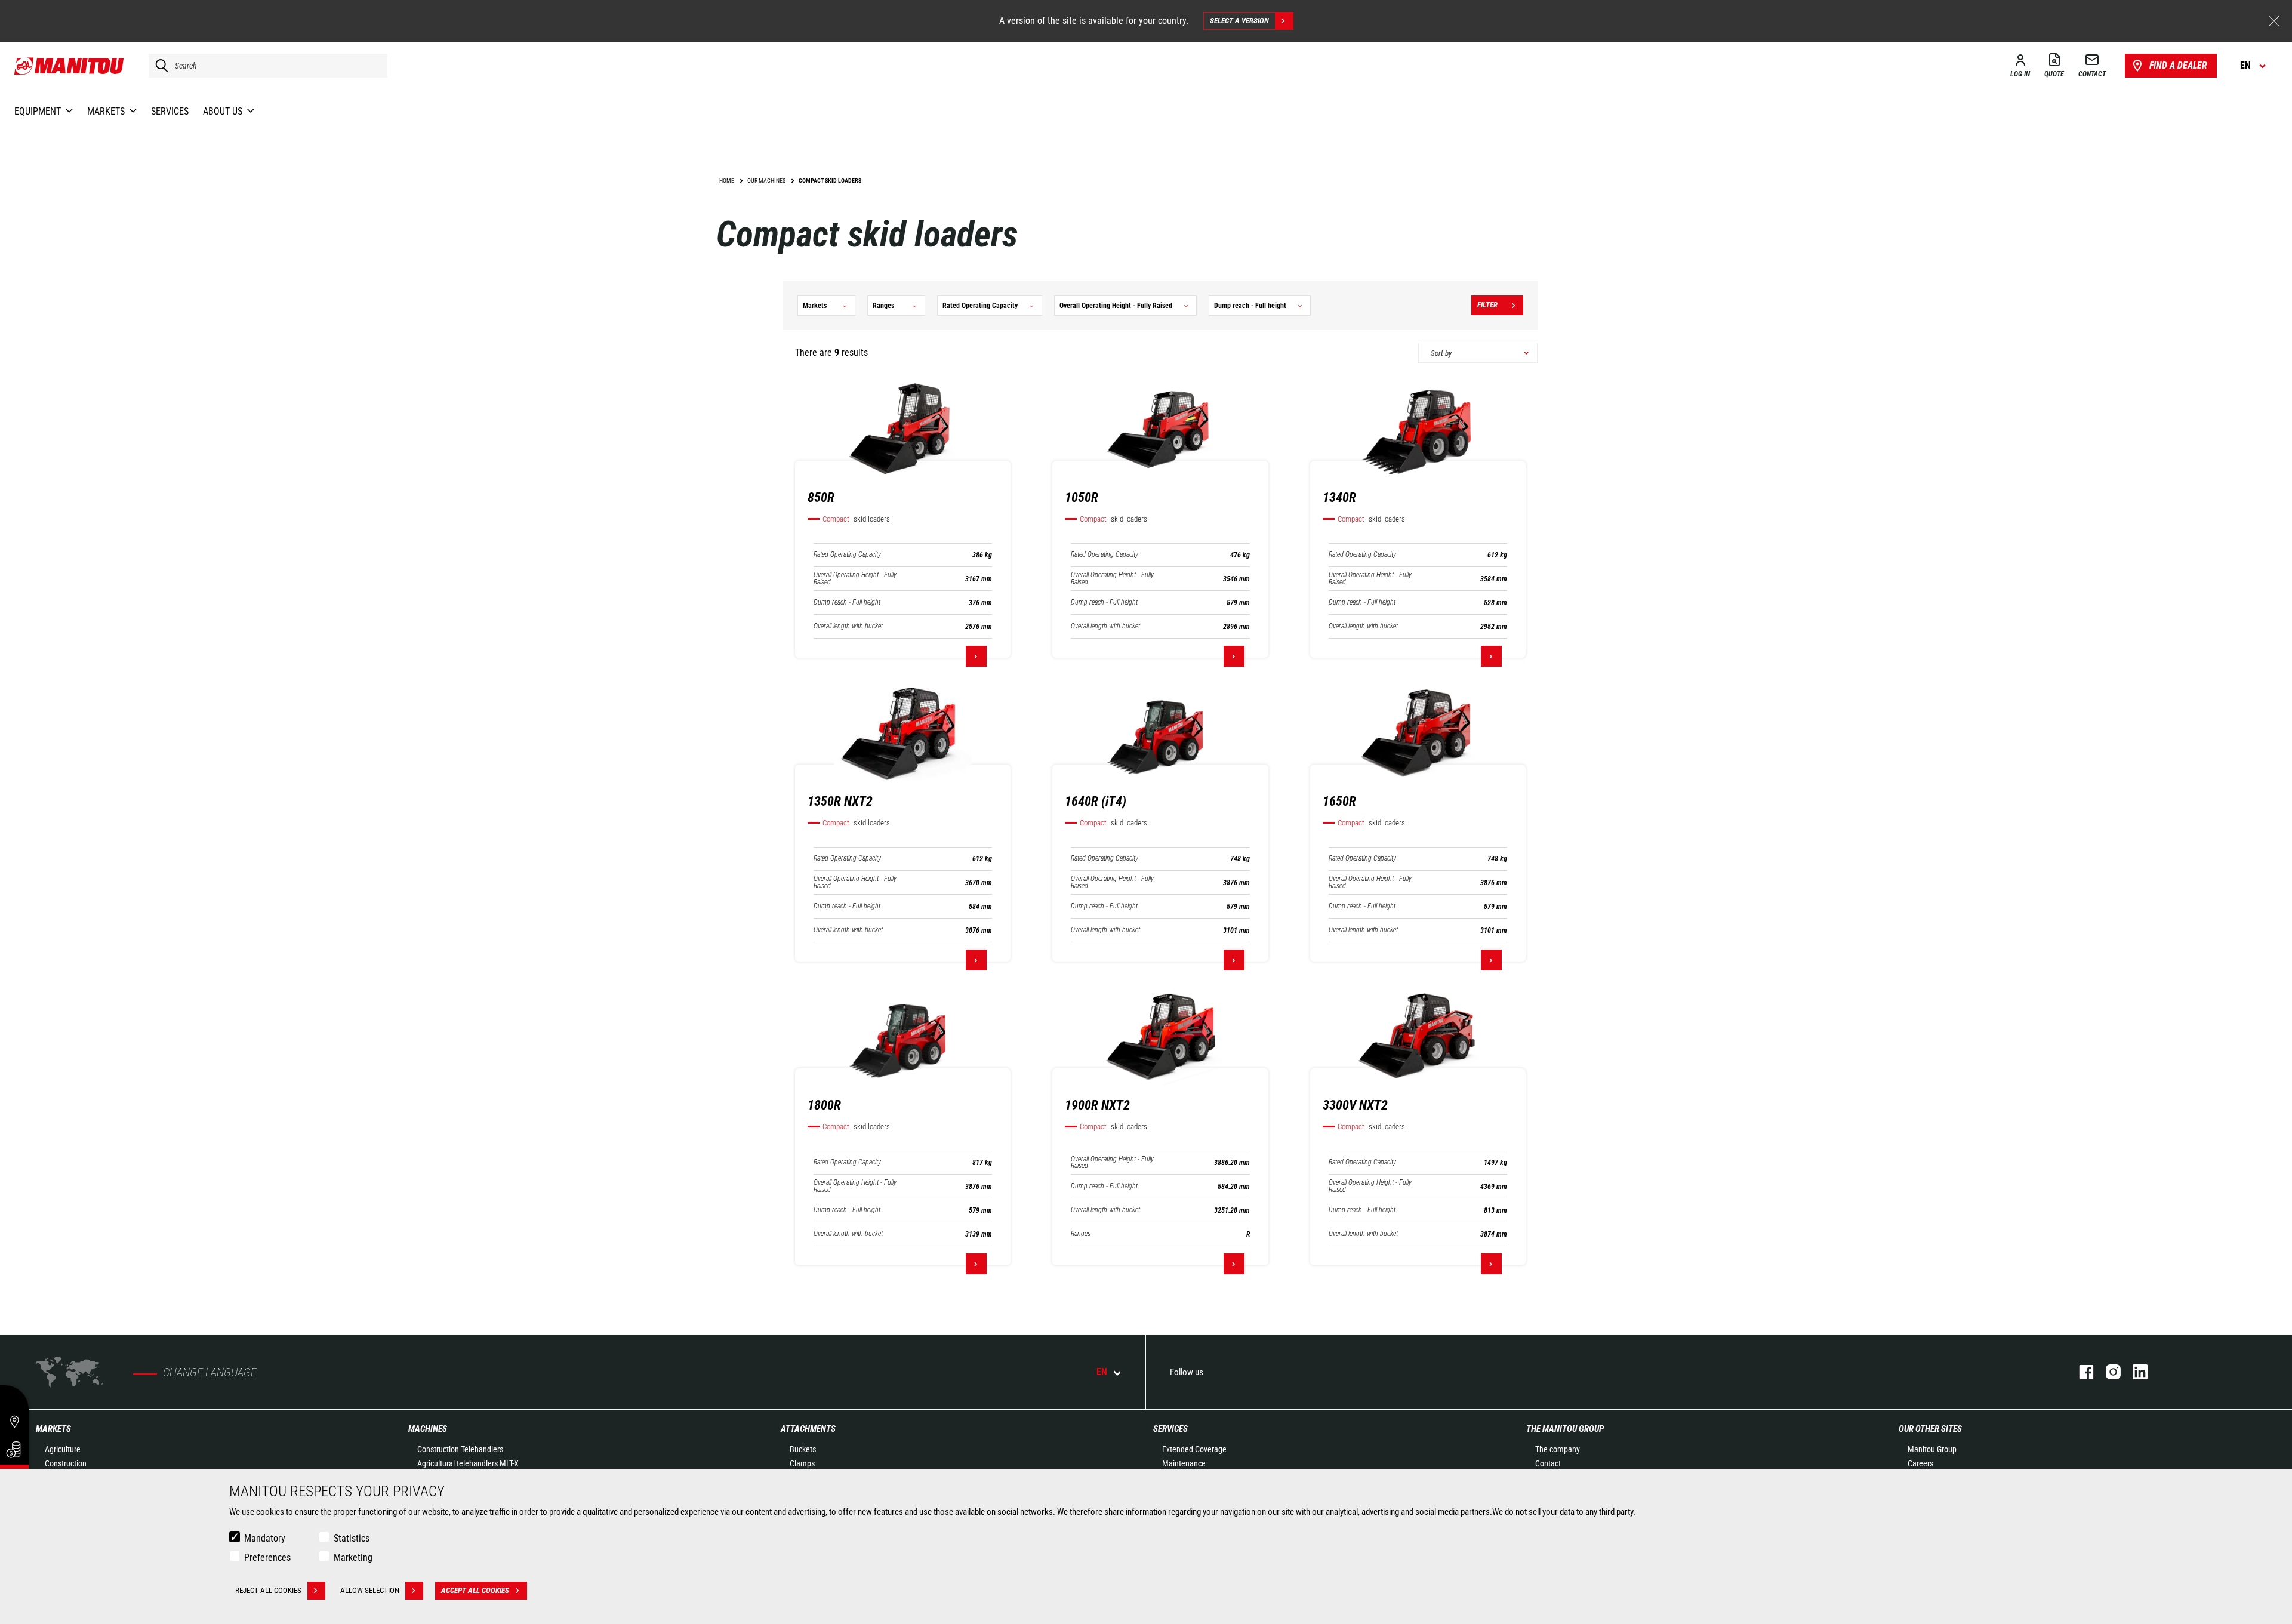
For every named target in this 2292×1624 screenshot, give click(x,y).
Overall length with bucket (848, 626)
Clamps (802, 1463)
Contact (1548, 1463)
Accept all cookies (475, 1590)
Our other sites (1930, 1429)
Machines (428, 1429)
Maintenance (1184, 1463)
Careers (1920, 1463)
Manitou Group (1932, 1449)
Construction (66, 1463)
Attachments (808, 1429)
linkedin (2134, 1372)
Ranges (1081, 1234)
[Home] (70, 66)
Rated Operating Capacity (847, 555)
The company (1558, 1449)
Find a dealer (2178, 65)
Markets (53, 1429)
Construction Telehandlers (460, 1449)
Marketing (353, 1557)
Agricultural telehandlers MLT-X (468, 1463)
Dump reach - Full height (847, 603)
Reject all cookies (268, 1590)
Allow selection (370, 1590)
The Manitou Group (1565, 1429)
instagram (2107, 1372)
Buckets (803, 1449)
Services (1170, 1429)
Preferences (267, 1557)
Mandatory (265, 1538)
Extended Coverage (1194, 1449)
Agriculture (63, 1449)
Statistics (352, 1538)
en (1102, 1372)
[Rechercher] (159, 66)
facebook (2080, 1372)
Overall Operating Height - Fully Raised (855, 578)
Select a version (1239, 21)
